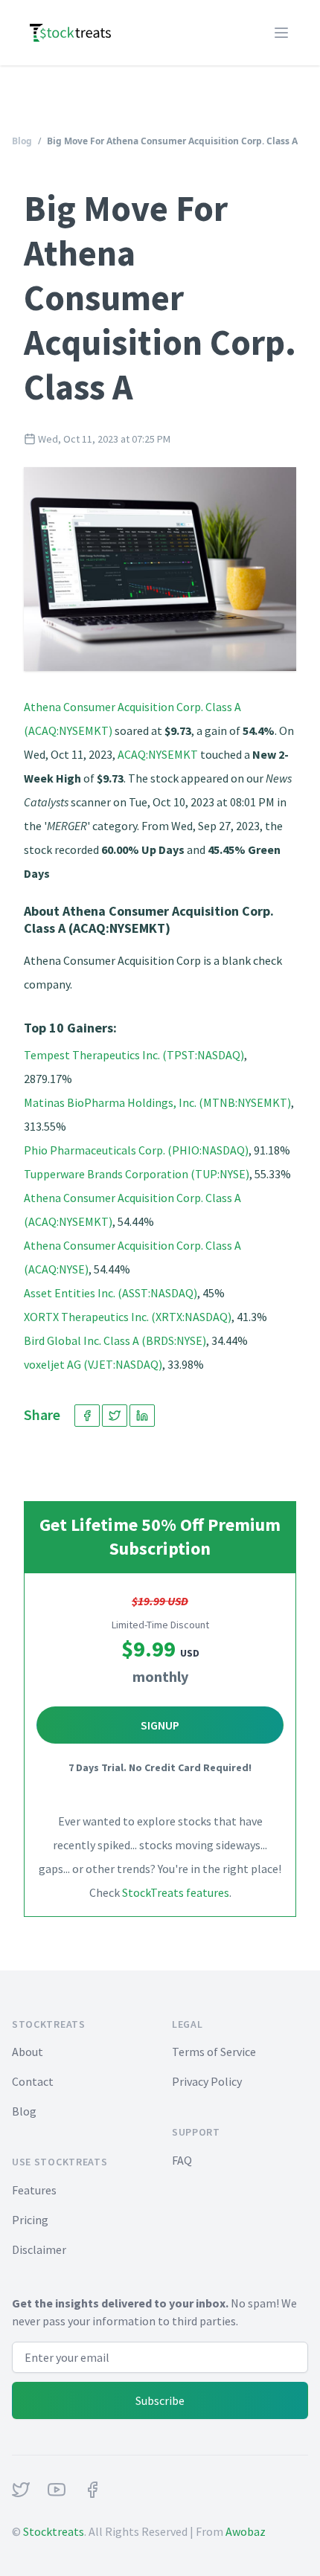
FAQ (182, 2160)
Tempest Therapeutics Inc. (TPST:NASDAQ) (134, 1055)
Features (34, 2190)
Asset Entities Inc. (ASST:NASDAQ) (111, 1293)
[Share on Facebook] (87, 1416)
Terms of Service (214, 2052)
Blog (22, 141)
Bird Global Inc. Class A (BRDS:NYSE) (115, 1340)
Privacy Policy (207, 2081)
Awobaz (246, 2531)
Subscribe (160, 2400)
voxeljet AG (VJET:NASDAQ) (93, 1364)
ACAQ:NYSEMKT (158, 754)
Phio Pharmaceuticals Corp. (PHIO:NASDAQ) (136, 1150)
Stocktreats (54, 2531)
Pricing (30, 2220)
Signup (160, 1725)
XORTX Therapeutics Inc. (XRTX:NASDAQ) (128, 1317)
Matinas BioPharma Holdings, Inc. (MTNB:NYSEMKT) (157, 1102)
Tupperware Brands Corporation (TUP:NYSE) (137, 1174)
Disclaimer (39, 2249)
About (28, 2052)
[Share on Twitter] (115, 1416)
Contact (33, 2081)
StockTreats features (176, 1892)
